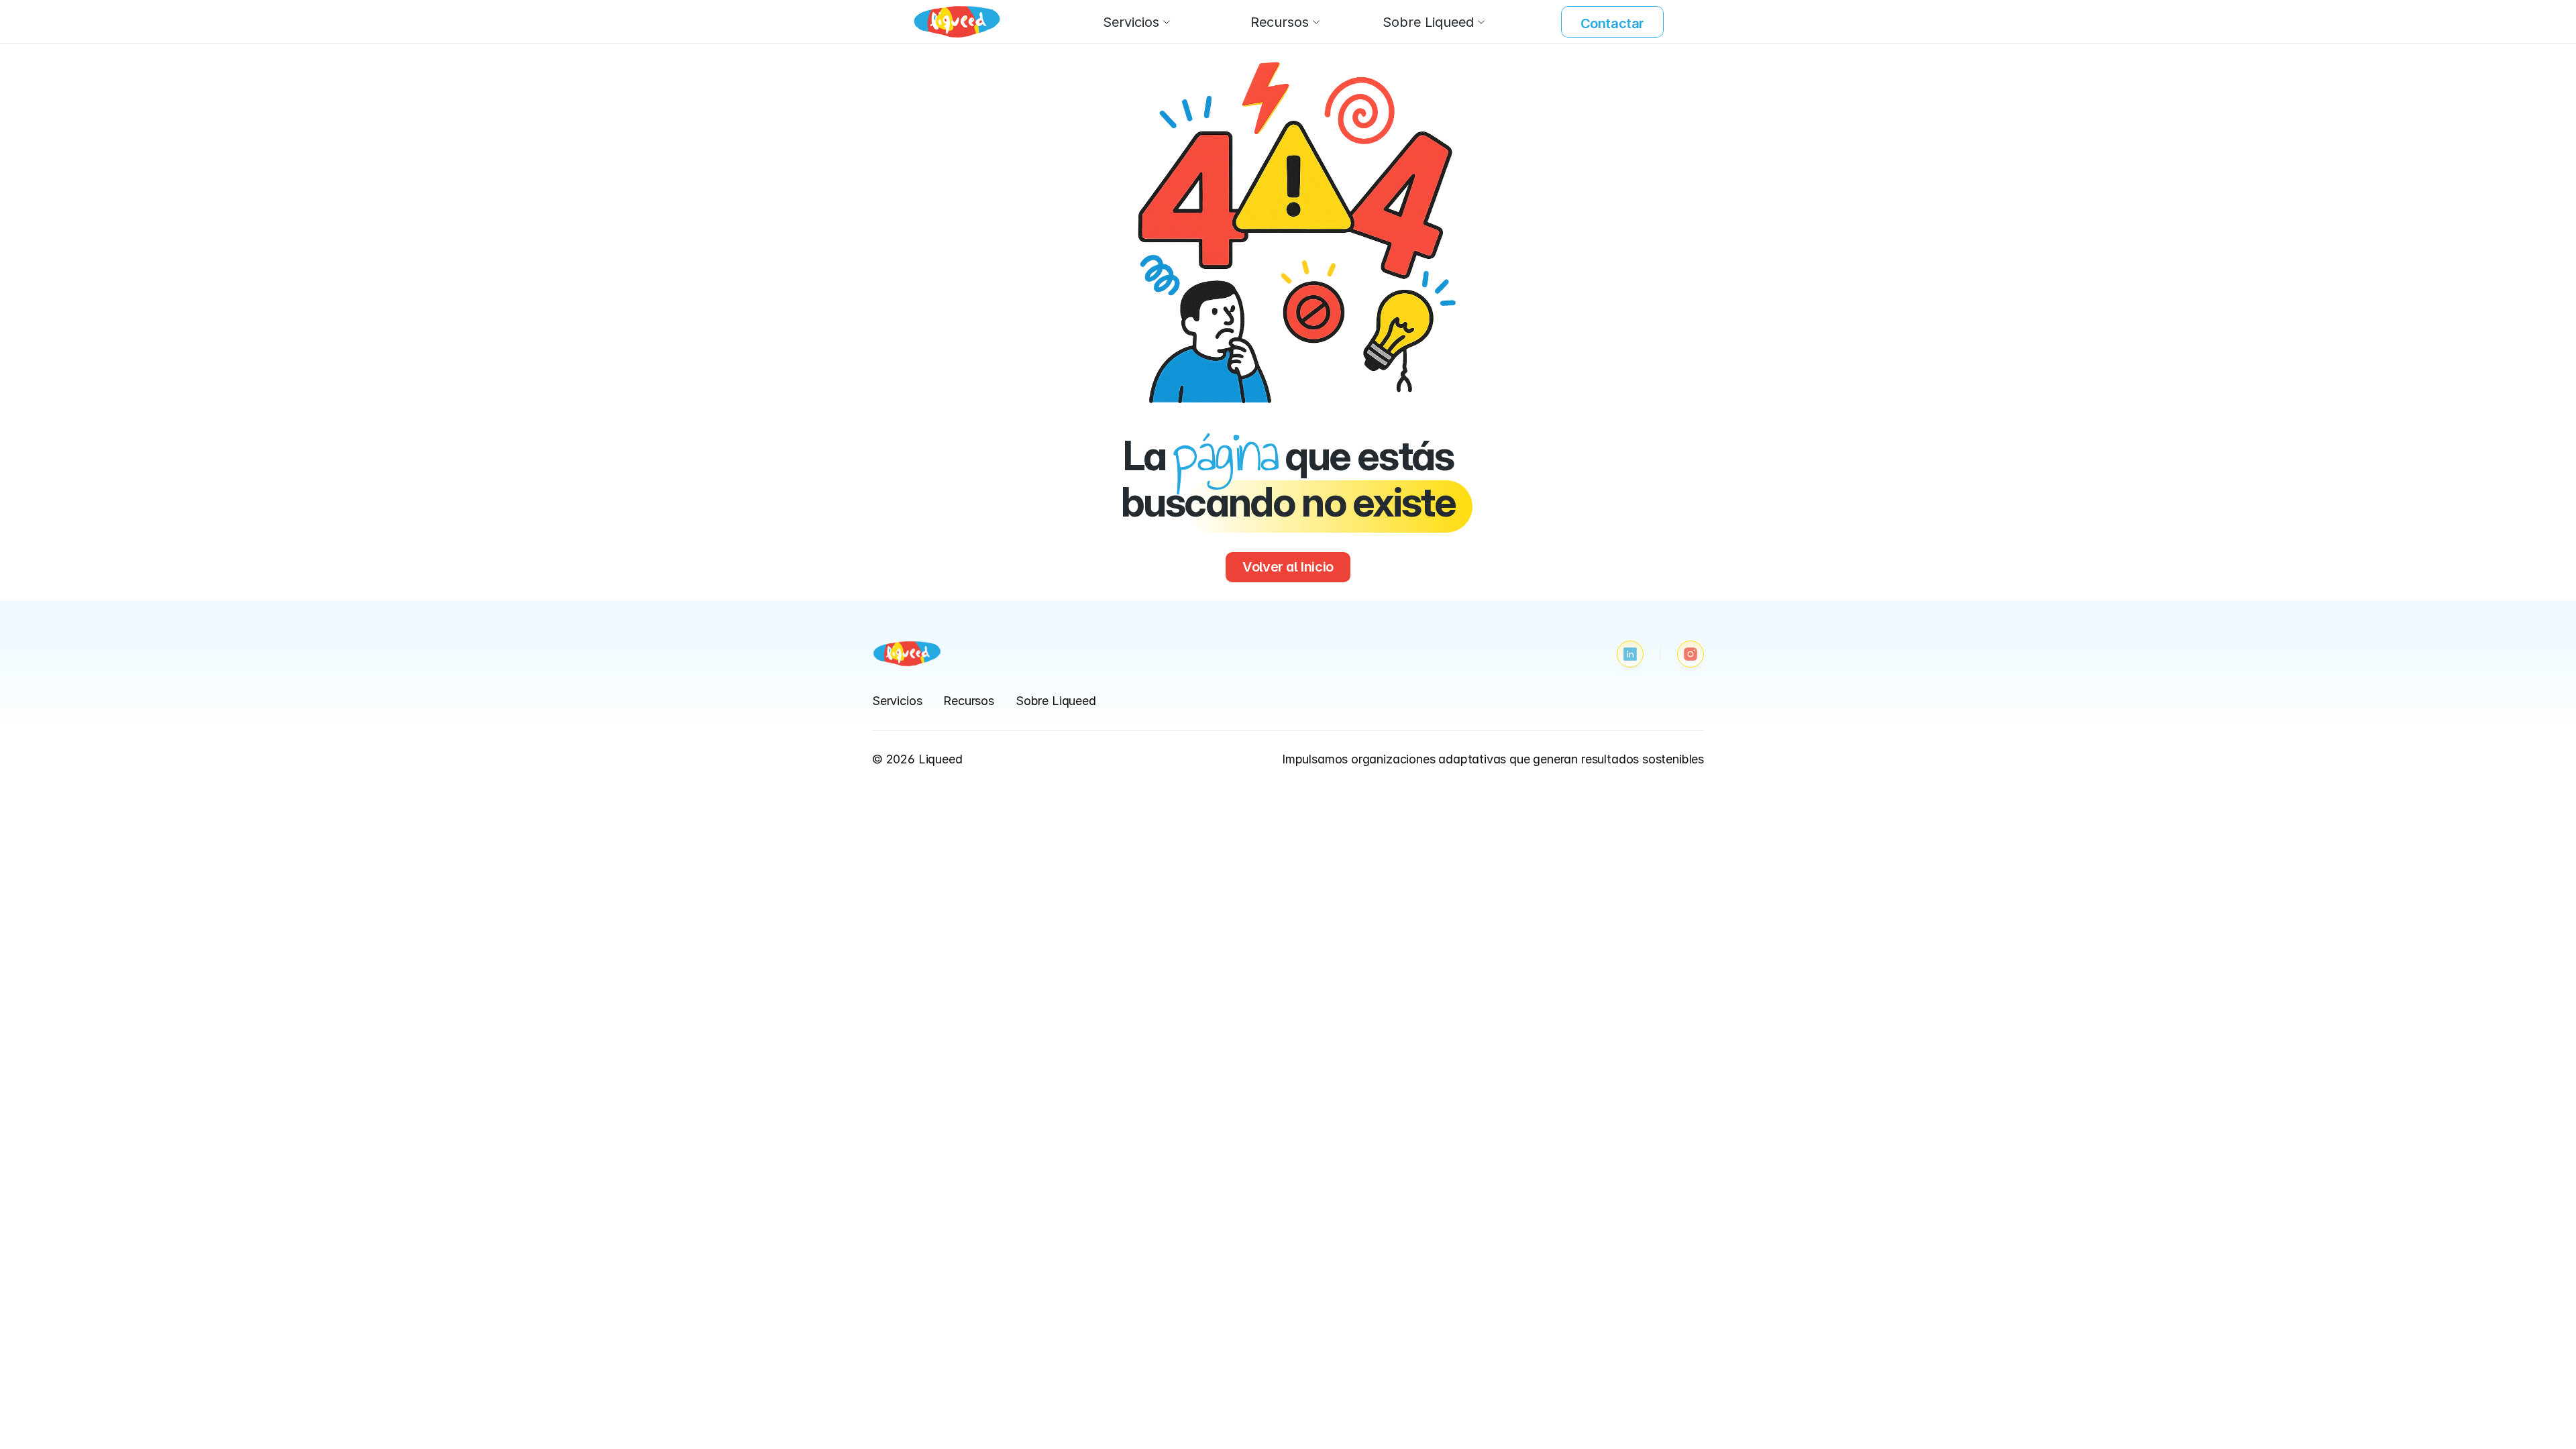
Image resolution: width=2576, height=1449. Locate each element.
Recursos (969, 701)
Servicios (897, 701)
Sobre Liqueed (1056, 701)
